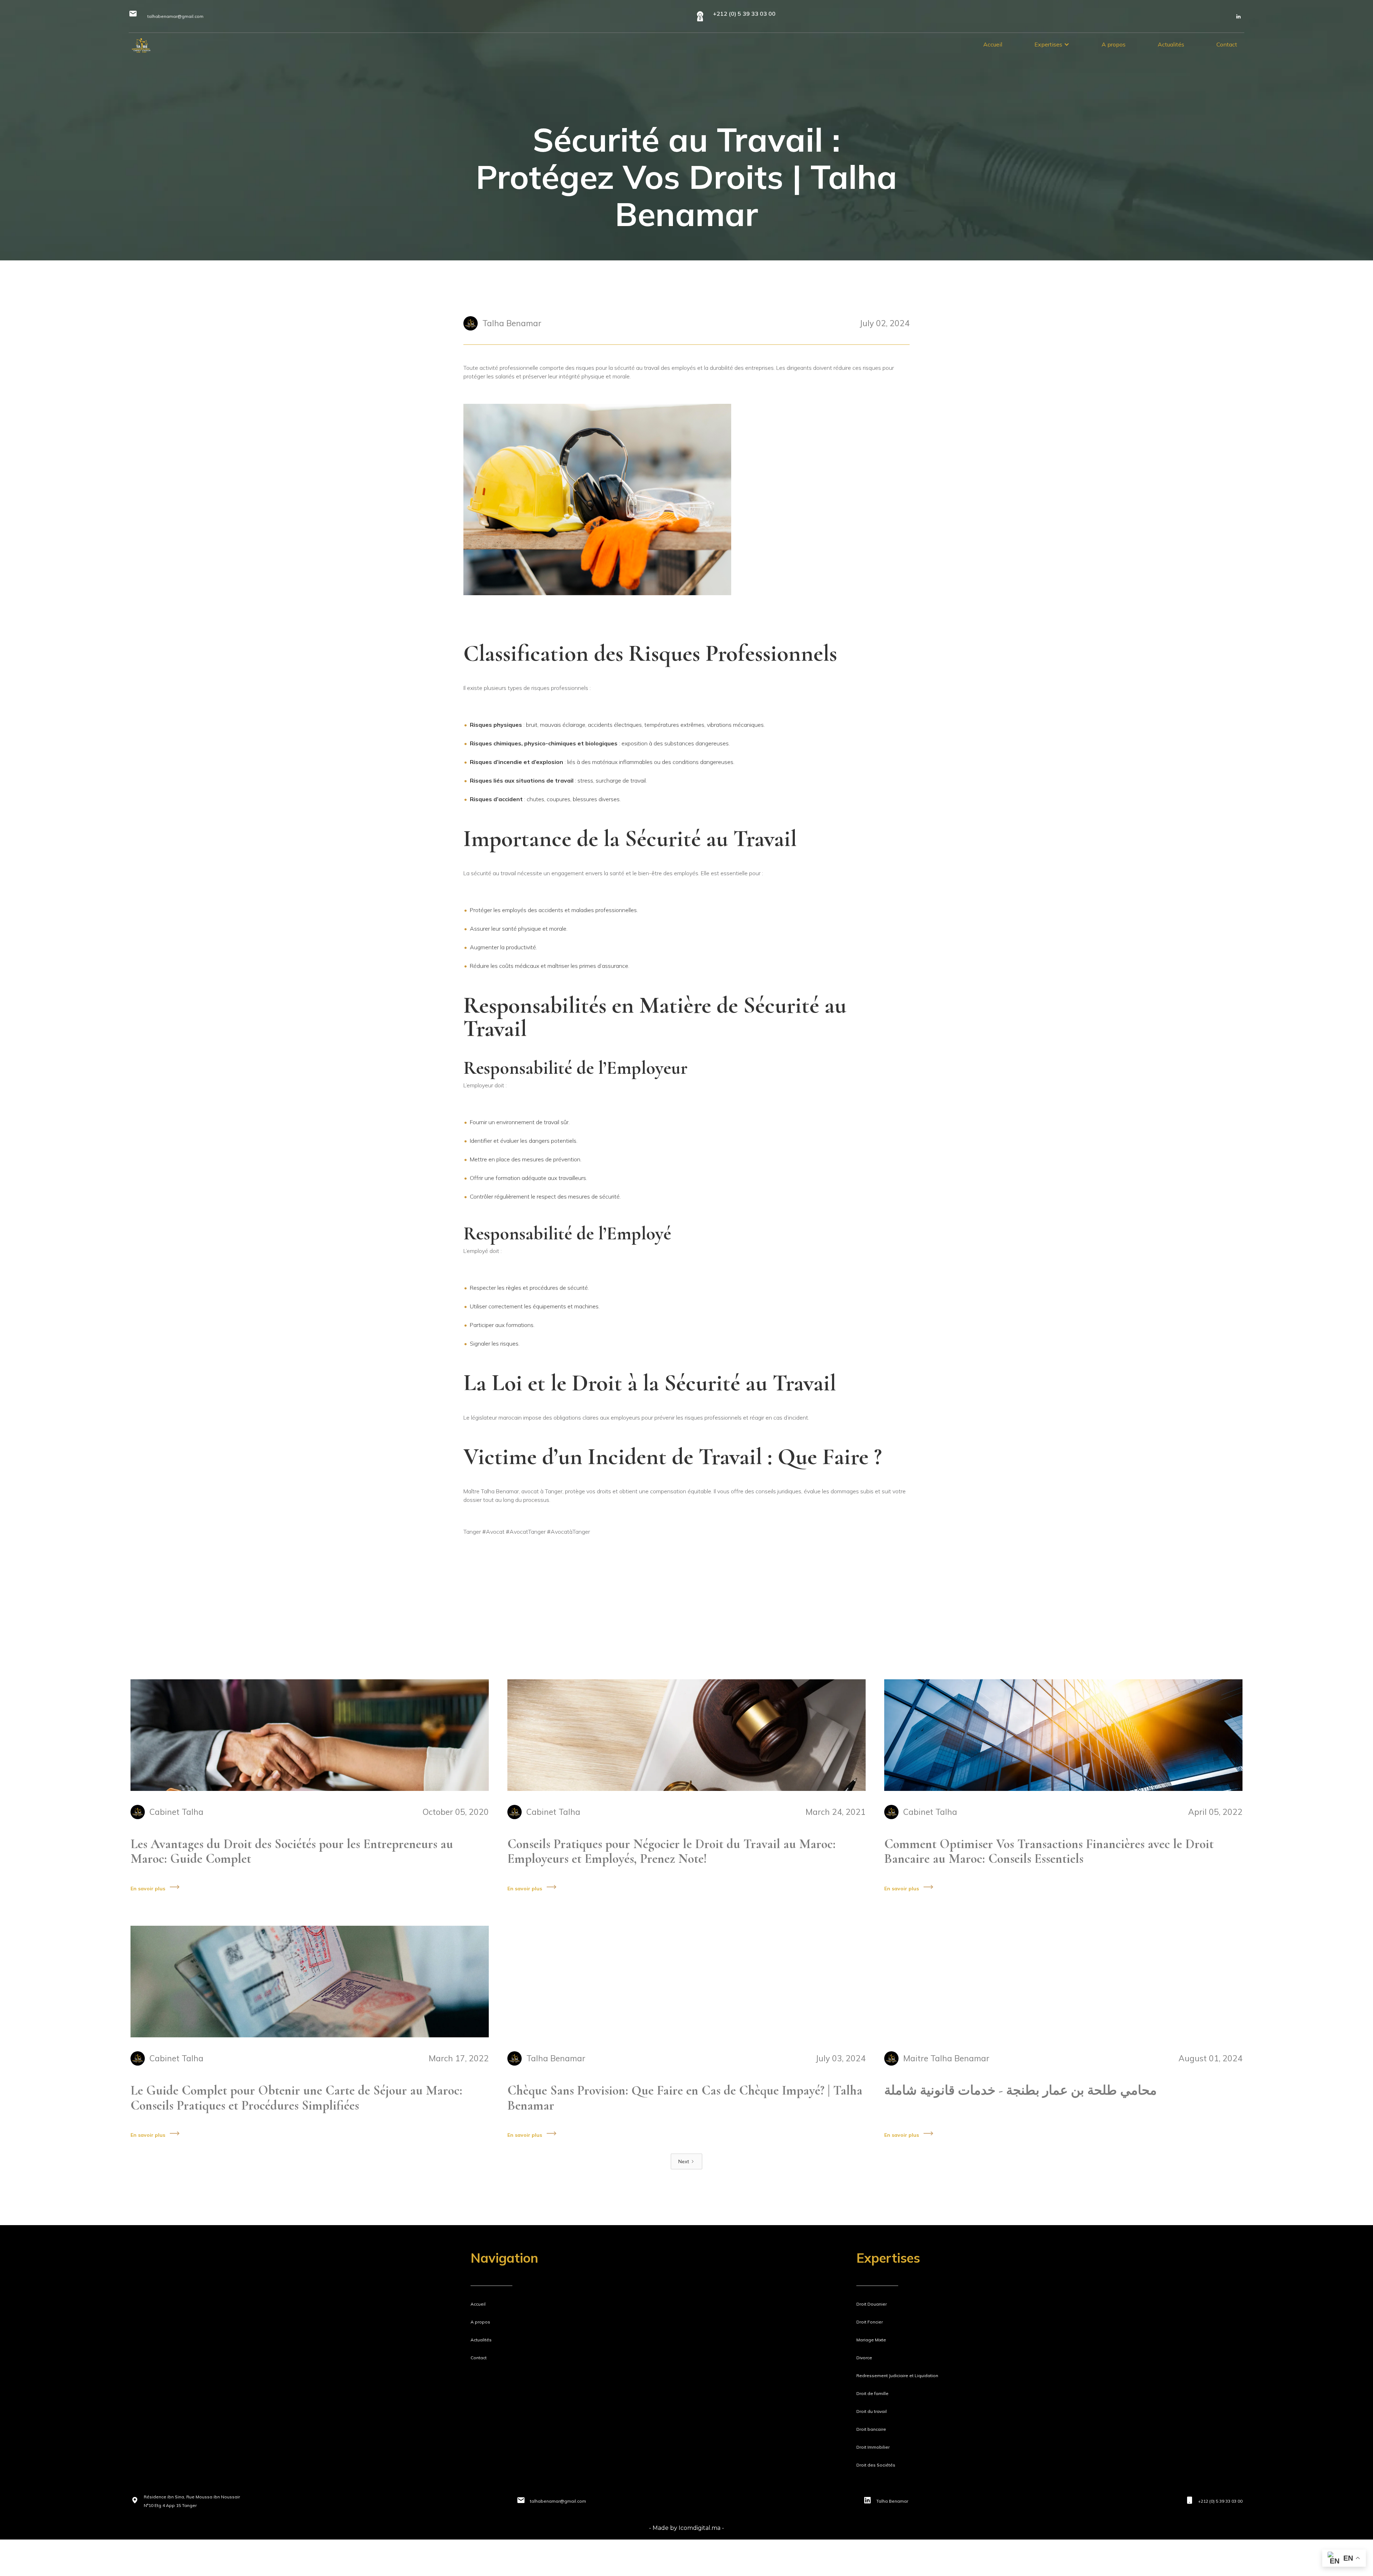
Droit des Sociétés (876, 2465)
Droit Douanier (872, 2304)
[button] (1052, 44)
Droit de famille (872, 2393)
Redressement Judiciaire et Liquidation (897, 2376)
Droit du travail (872, 2411)
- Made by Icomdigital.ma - (686, 2528)
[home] (141, 45)
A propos (1114, 44)
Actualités (1171, 44)
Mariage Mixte (871, 2340)
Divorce (864, 2358)
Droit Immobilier (873, 2447)
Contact (1227, 44)
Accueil (993, 44)
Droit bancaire (871, 2429)
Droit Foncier (870, 2322)
